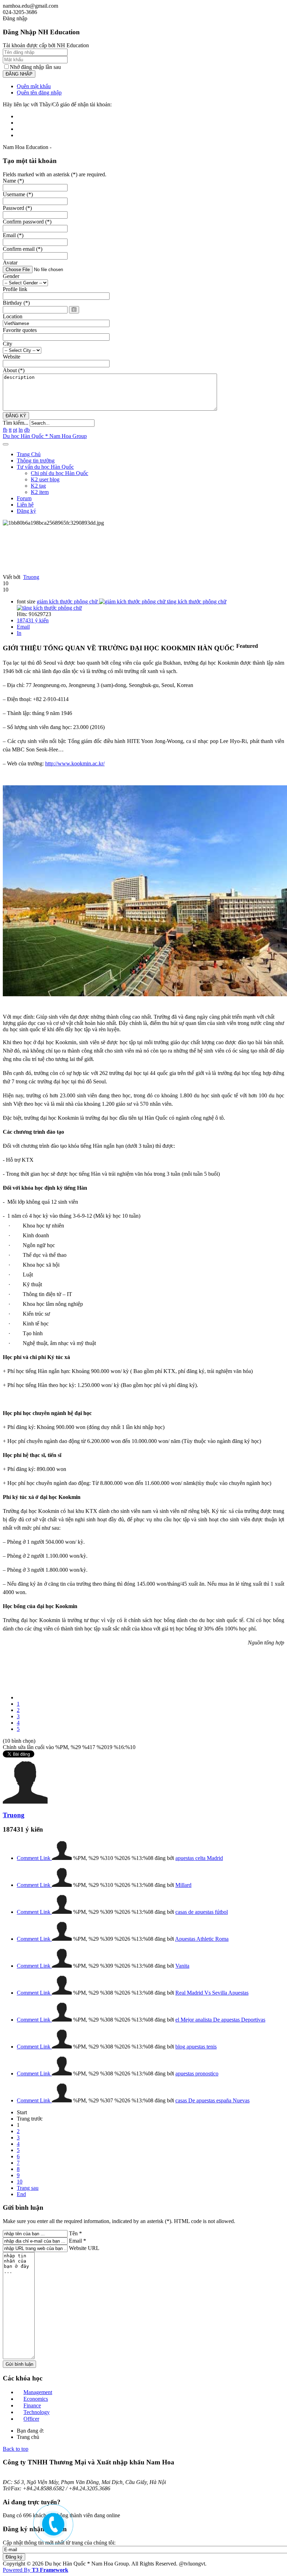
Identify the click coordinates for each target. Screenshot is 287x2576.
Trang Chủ (29, 454)
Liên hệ (25, 505)
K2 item (40, 492)
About (14, 370)
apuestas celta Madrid (199, 1858)
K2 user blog (45, 479)
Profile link (15, 289)
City (8, 344)
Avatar (10, 263)
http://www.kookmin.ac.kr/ (75, 763)
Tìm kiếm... (16, 423)
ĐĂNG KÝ (16, 416)
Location (13, 316)
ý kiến (33, 620)
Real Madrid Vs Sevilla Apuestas (212, 1993)
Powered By (36, 2570)
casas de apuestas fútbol (202, 1912)
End (21, 2194)
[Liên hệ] (50, 2528)
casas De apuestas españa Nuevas (212, 2100)
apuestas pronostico (197, 2073)
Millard (183, 1885)
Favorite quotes (20, 330)
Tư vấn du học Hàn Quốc (45, 467)
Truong (31, 577)
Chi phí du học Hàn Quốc (59, 473)
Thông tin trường (36, 461)
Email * (78, 2241)
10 (20, 2182)
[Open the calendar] (74, 310)
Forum (24, 498)
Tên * (75, 2233)
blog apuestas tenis (196, 2047)
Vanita (182, 1966)
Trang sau (28, 2188)
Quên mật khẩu (34, 86)
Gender (11, 276)
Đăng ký (26, 511)
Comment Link (34, 1858)
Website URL (84, 2248)
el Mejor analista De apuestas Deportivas (220, 2020)
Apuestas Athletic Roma (202, 1939)
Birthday (16, 303)
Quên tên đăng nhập (39, 93)
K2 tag (38, 486)
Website (12, 357)
